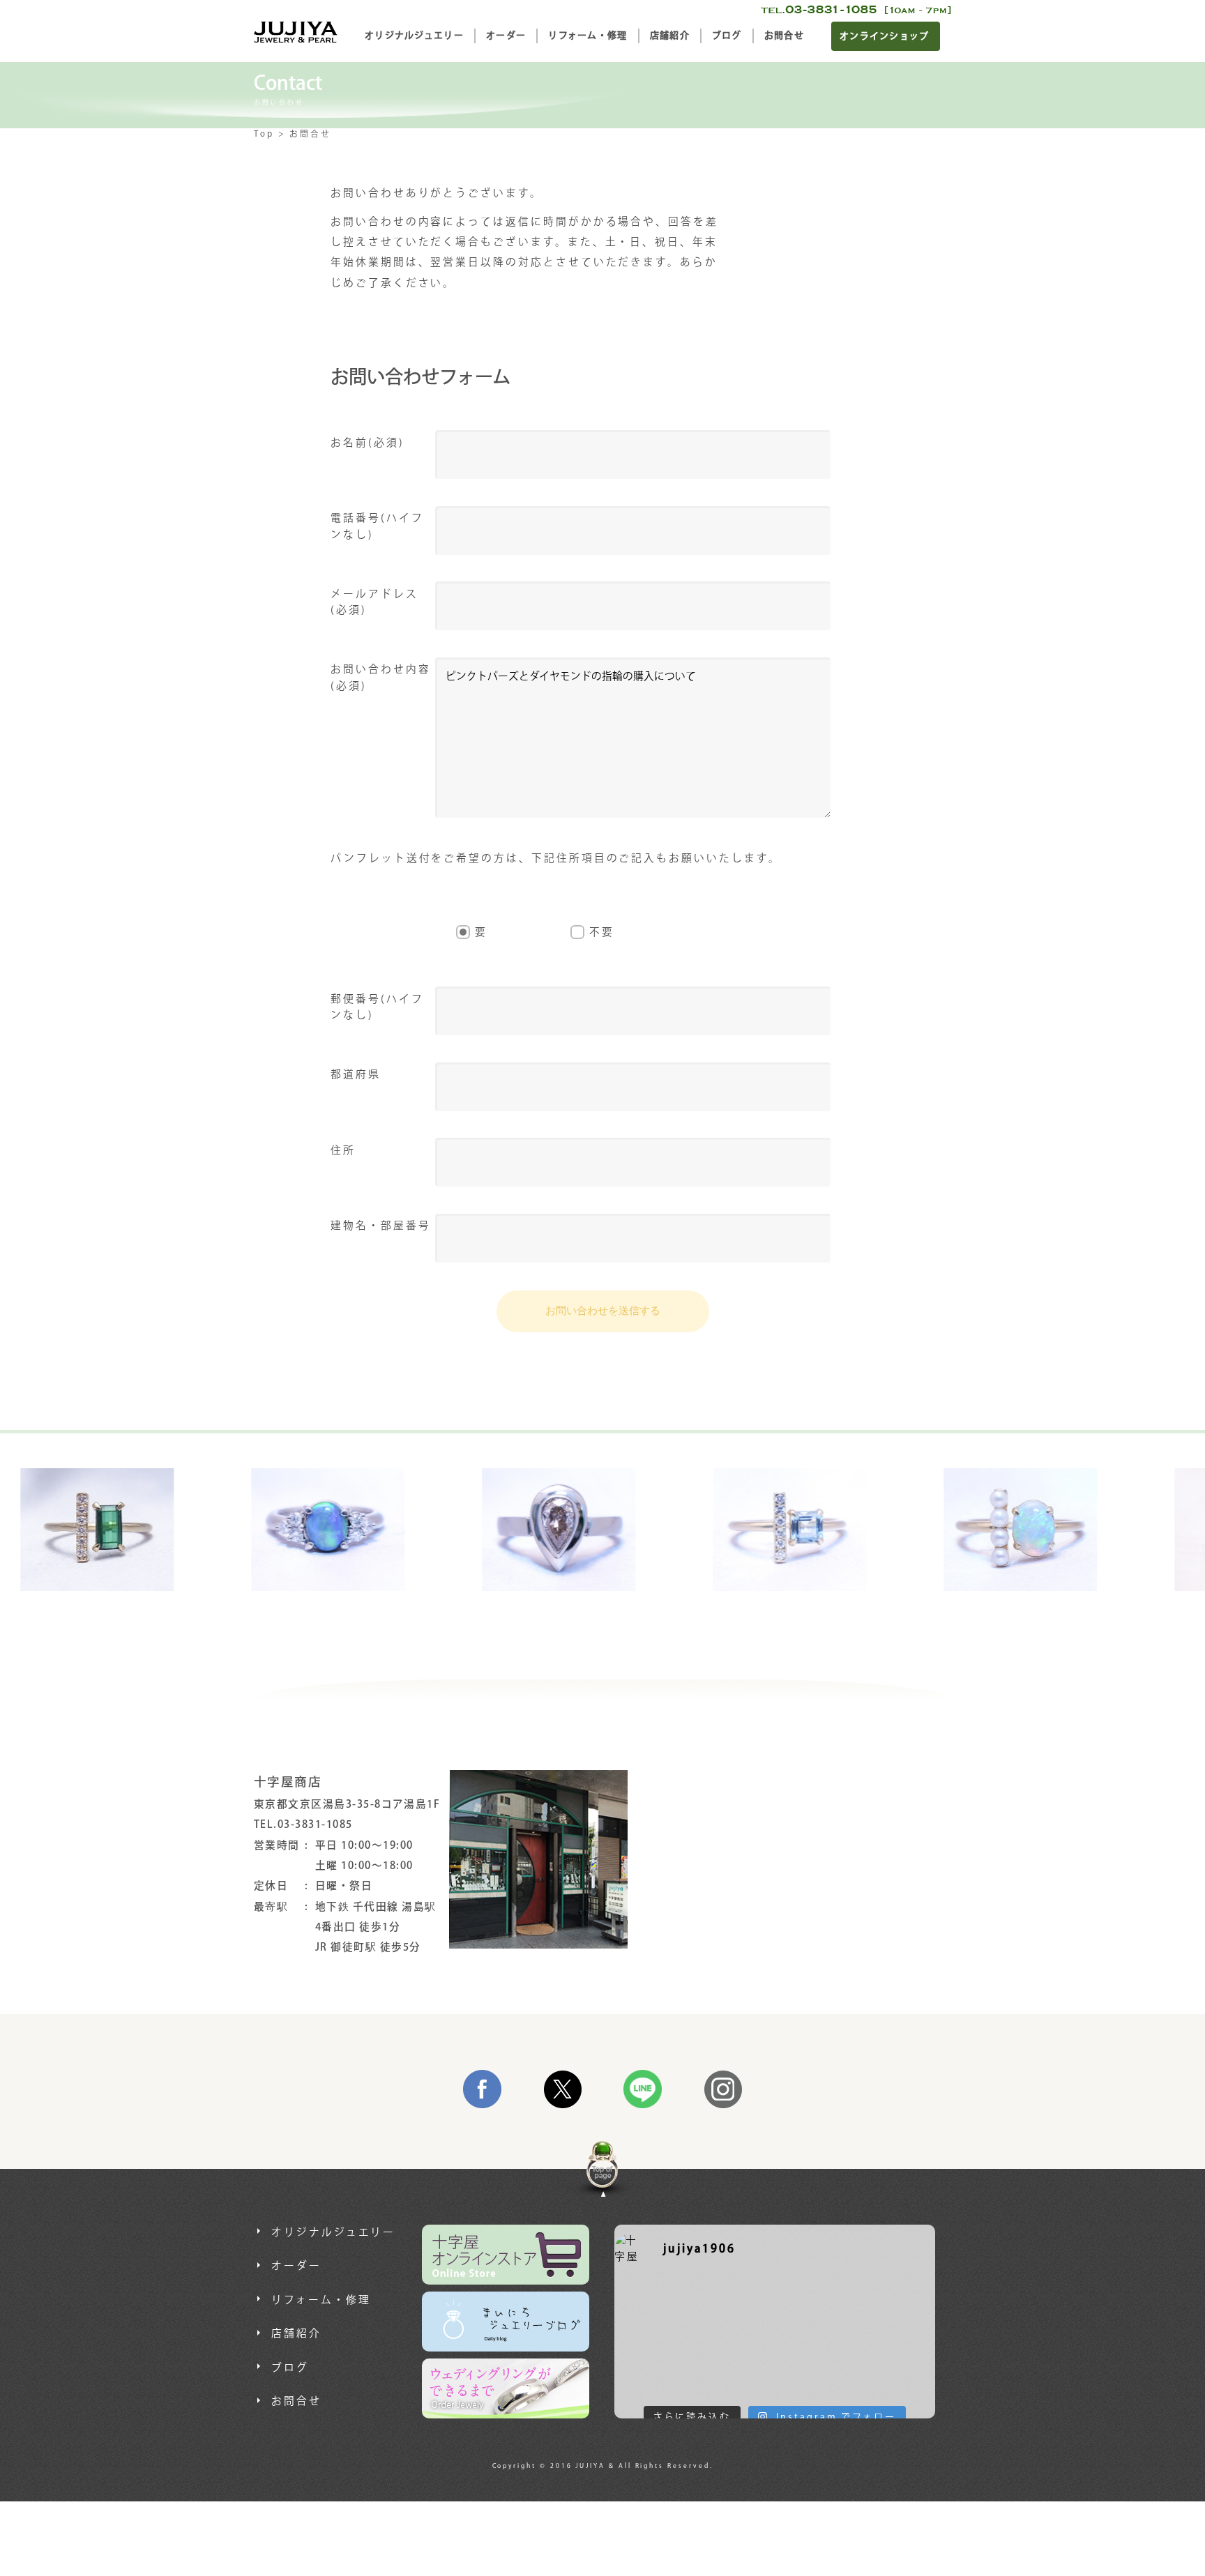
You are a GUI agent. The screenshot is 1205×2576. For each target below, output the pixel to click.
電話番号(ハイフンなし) (377, 526)
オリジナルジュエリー (414, 36)
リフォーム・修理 (588, 36)
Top (264, 134)
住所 (343, 1151)
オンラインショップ (885, 36)
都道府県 (356, 1075)
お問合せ (784, 36)
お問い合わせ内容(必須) (380, 678)
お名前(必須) (367, 443)
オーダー (506, 36)
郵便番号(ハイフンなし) (377, 1007)
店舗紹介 (670, 36)
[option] (141, 1530)
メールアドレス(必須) (374, 602)
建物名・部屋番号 (380, 1226)
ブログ (727, 36)
